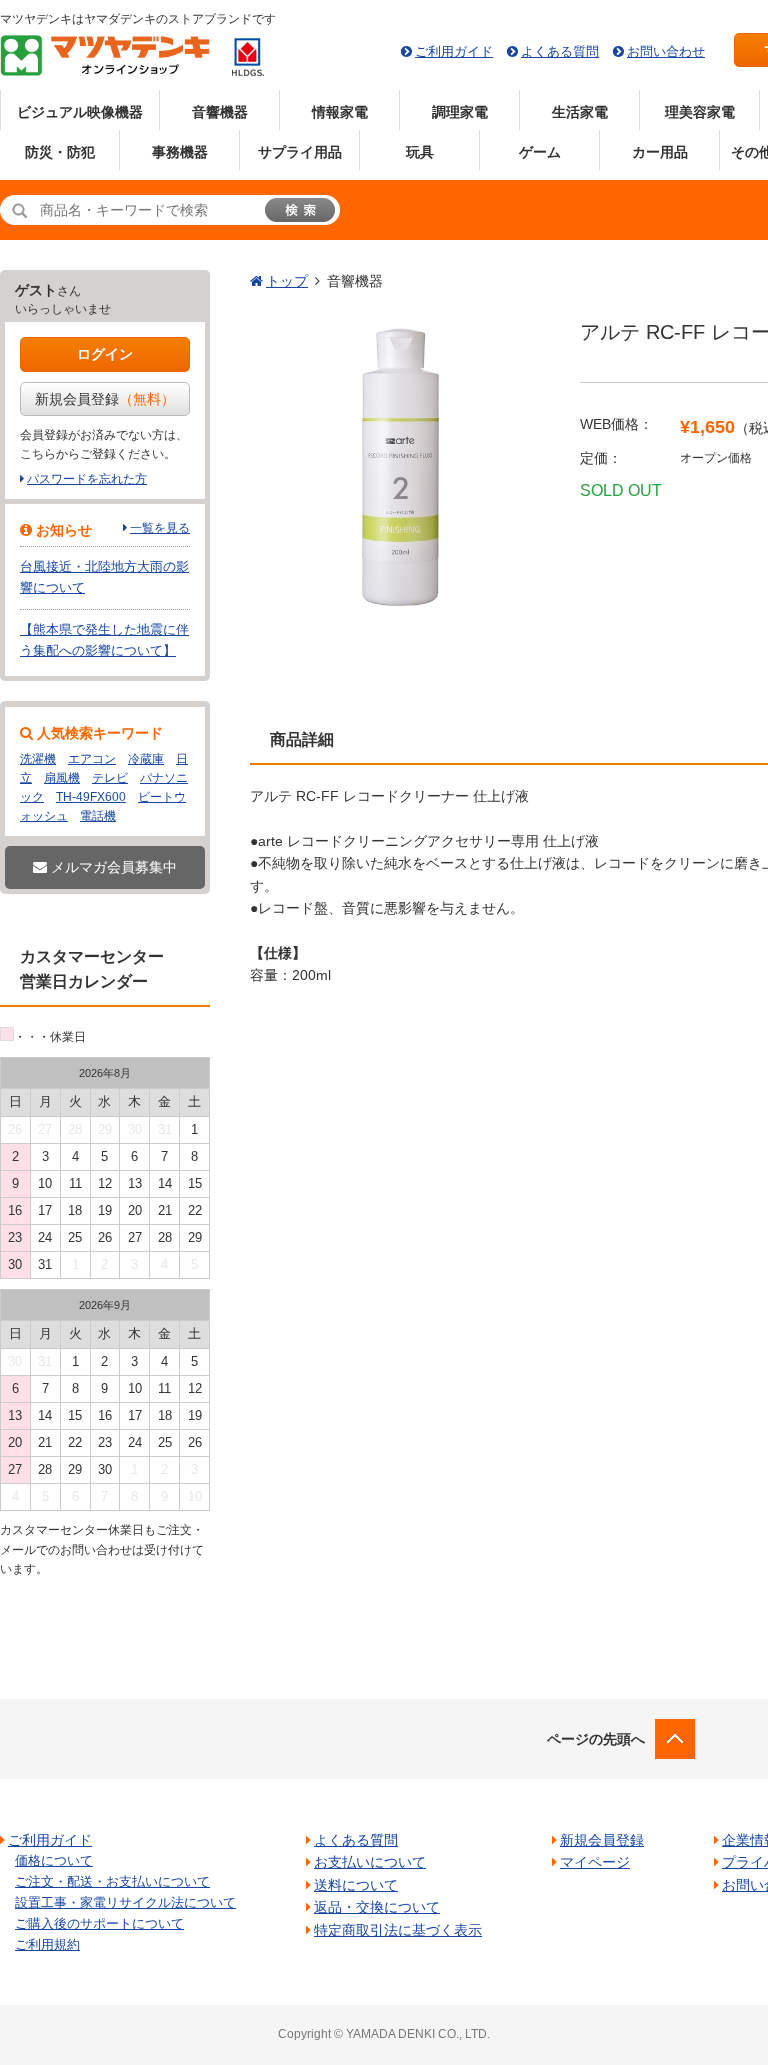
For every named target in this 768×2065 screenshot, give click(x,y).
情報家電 (340, 112)
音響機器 (220, 112)
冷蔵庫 (146, 759)
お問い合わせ (666, 51)
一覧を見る (160, 528)
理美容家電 (700, 112)
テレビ (110, 778)
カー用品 (660, 152)
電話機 (98, 816)
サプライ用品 (300, 152)
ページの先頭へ (596, 1739)
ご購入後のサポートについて (99, 1923)
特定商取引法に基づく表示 (398, 1930)
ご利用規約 (47, 1944)
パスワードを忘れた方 (87, 479)
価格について (54, 1860)
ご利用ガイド (454, 51)
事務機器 (180, 152)
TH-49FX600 (91, 797)
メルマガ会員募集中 (112, 867)
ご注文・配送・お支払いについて (112, 1881)
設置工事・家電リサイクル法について (125, 1902)
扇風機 (62, 778)
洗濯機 (38, 759)
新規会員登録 (105, 399)
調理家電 (460, 112)
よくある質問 (560, 51)
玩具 (420, 152)
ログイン (105, 354)
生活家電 (580, 112)
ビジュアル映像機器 (80, 112)
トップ (287, 281)
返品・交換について (377, 1907)
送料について (356, 1885)
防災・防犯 (60, 152)
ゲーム (540, 152)
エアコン (92, 759)
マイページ (595, 1862)
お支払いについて (370, 1862)
